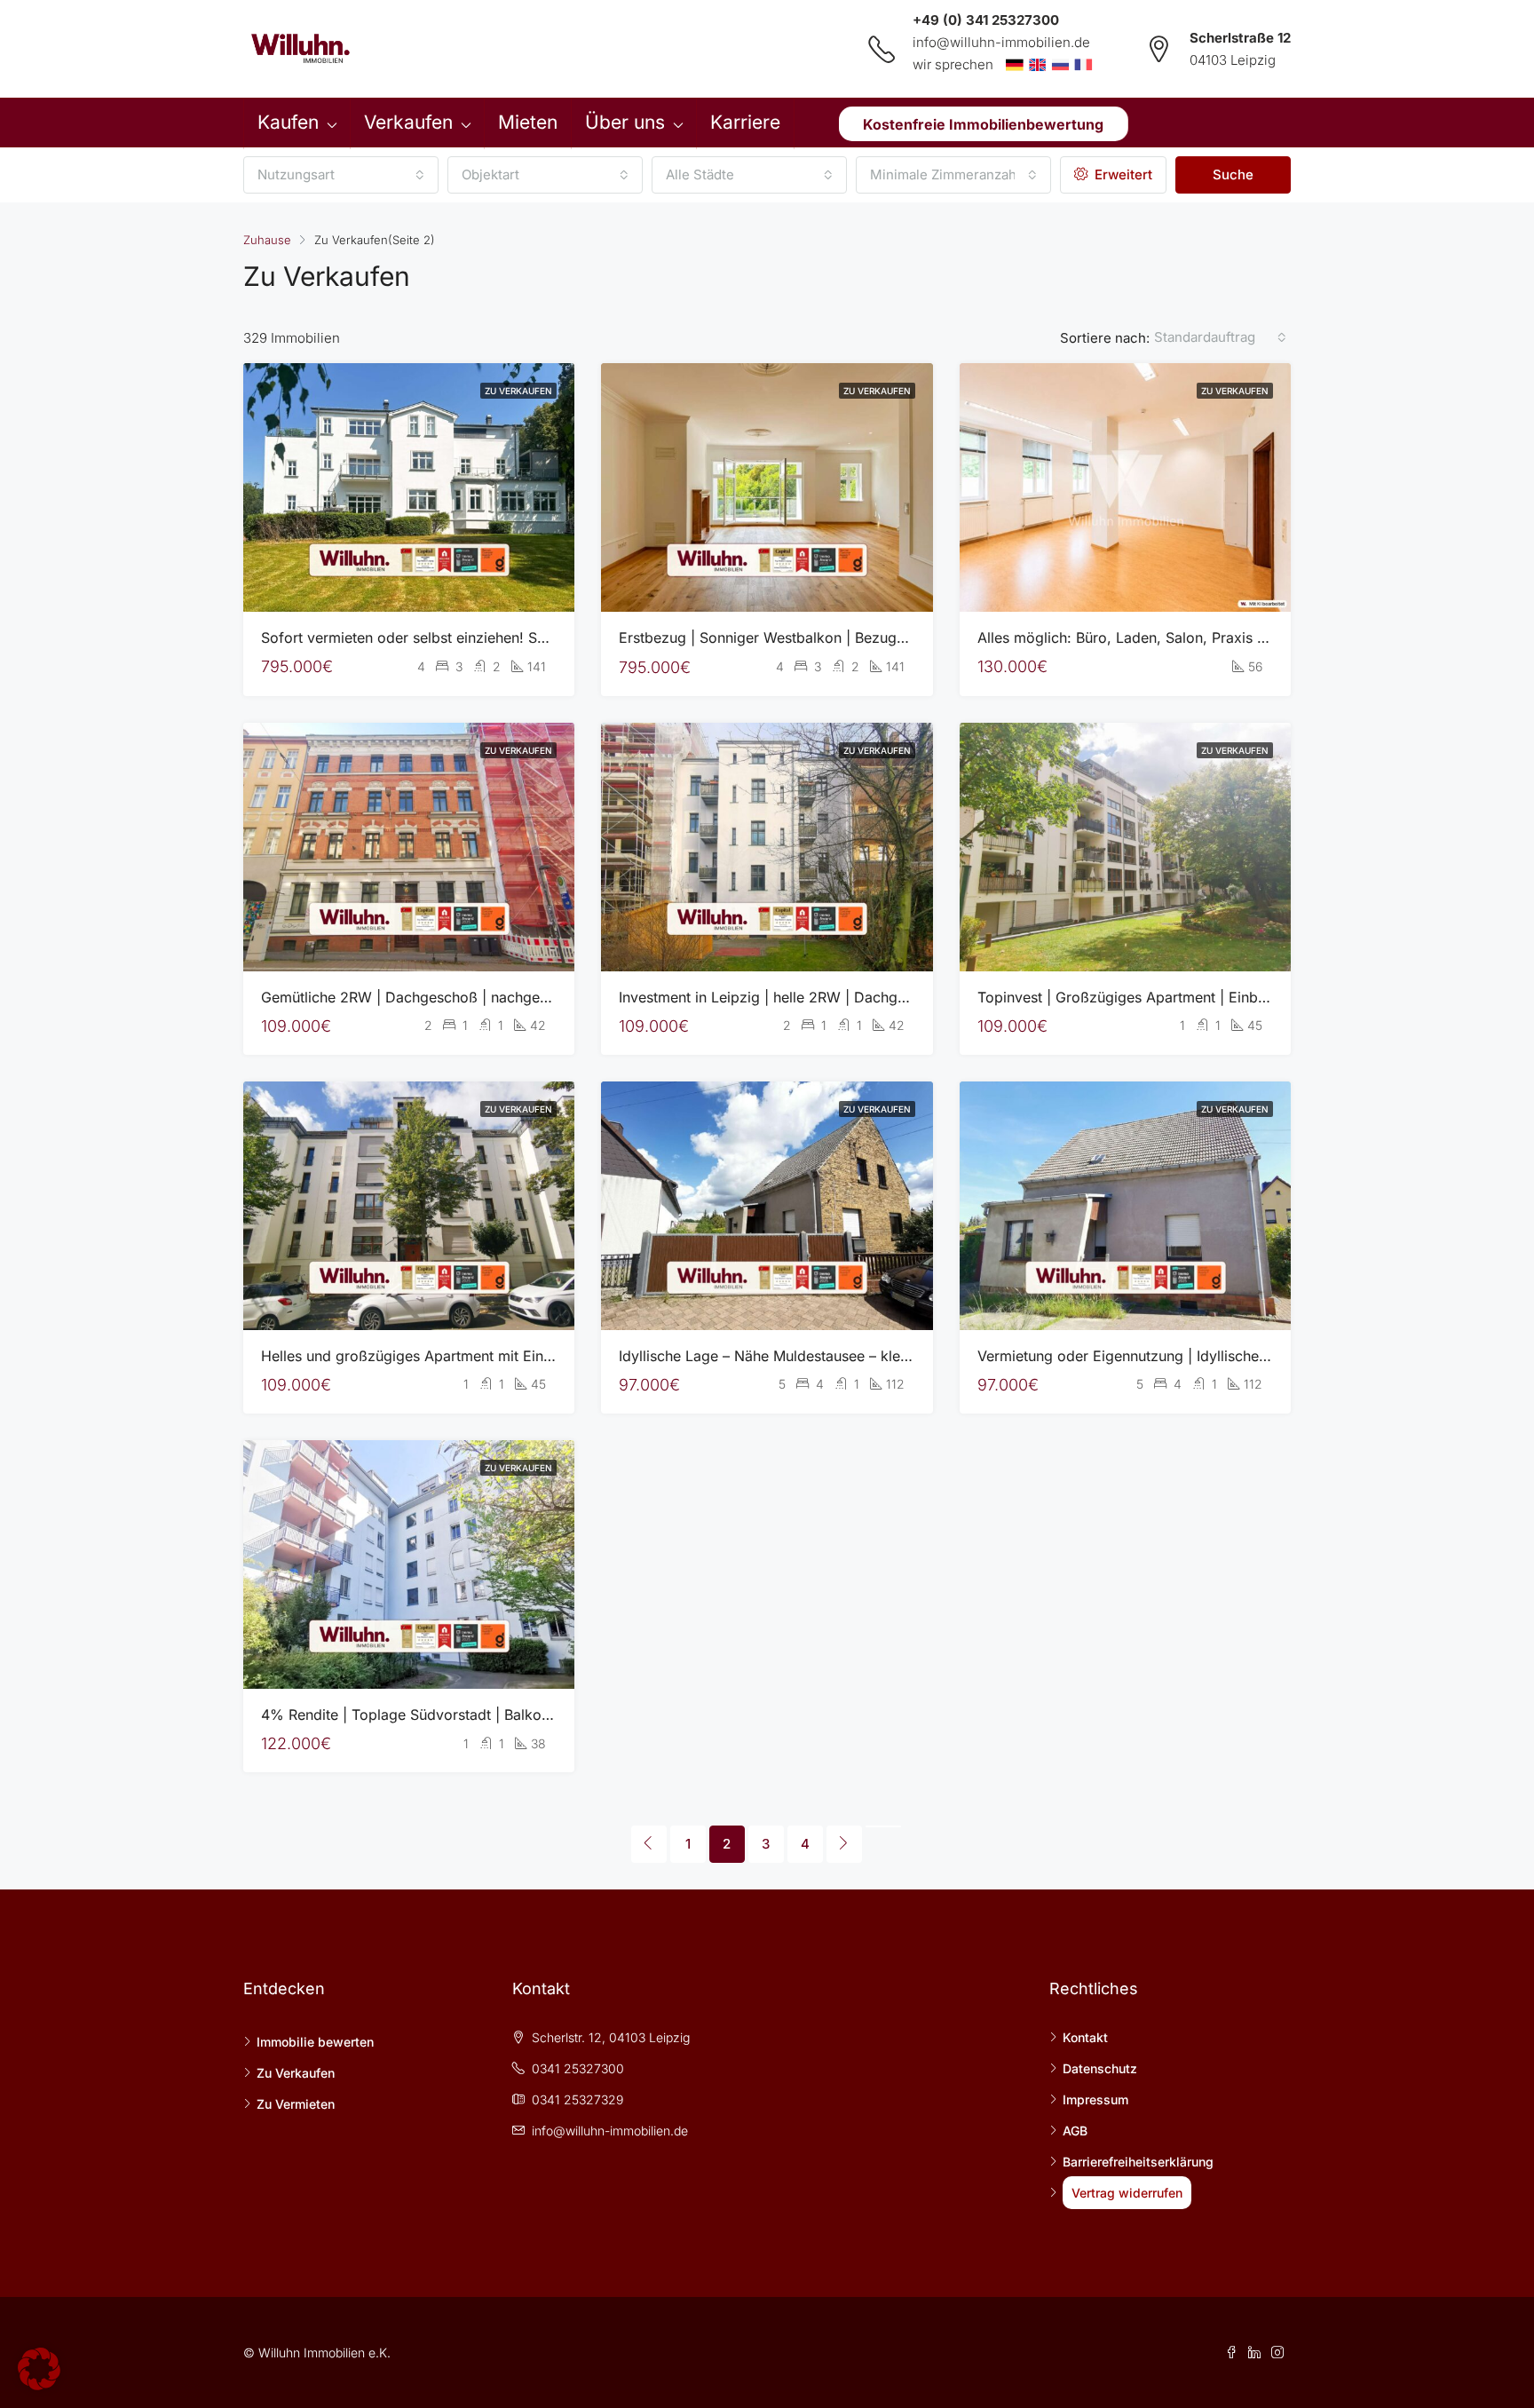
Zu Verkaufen (518, 391)
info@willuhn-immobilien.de (1001, 42)
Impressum (1095, 2099)
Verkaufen (408, 122)
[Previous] (649, 1844)
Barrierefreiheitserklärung (1138, 2162)
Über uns (625, 122)
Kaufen (288, 122)
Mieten (528, 122)
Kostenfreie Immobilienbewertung (983, 123)
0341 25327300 (578, 2068)
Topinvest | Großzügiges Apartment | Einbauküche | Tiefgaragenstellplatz (1222, 997)
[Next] (844, 1844)
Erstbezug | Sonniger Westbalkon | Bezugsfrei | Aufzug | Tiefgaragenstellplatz (880, 638)
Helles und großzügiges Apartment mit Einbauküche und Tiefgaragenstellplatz (522, 1356)
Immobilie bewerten (315, 2042)
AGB (1075, 2131)
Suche (1233, 174)
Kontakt (1085, 2037)
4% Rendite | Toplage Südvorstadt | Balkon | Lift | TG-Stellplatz (472, 1715)
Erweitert (1122, 174)
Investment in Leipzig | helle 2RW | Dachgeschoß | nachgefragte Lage (852, 997)
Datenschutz (1100, 2068)
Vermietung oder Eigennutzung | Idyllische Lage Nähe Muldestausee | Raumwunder (1254, 1356)
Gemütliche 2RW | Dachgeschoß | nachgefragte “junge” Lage (466, 997)
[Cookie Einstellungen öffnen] (39, 2368)
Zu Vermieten (296, 2104)
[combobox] (341, 175)
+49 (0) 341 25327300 (986, 20)
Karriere (745, 122)
